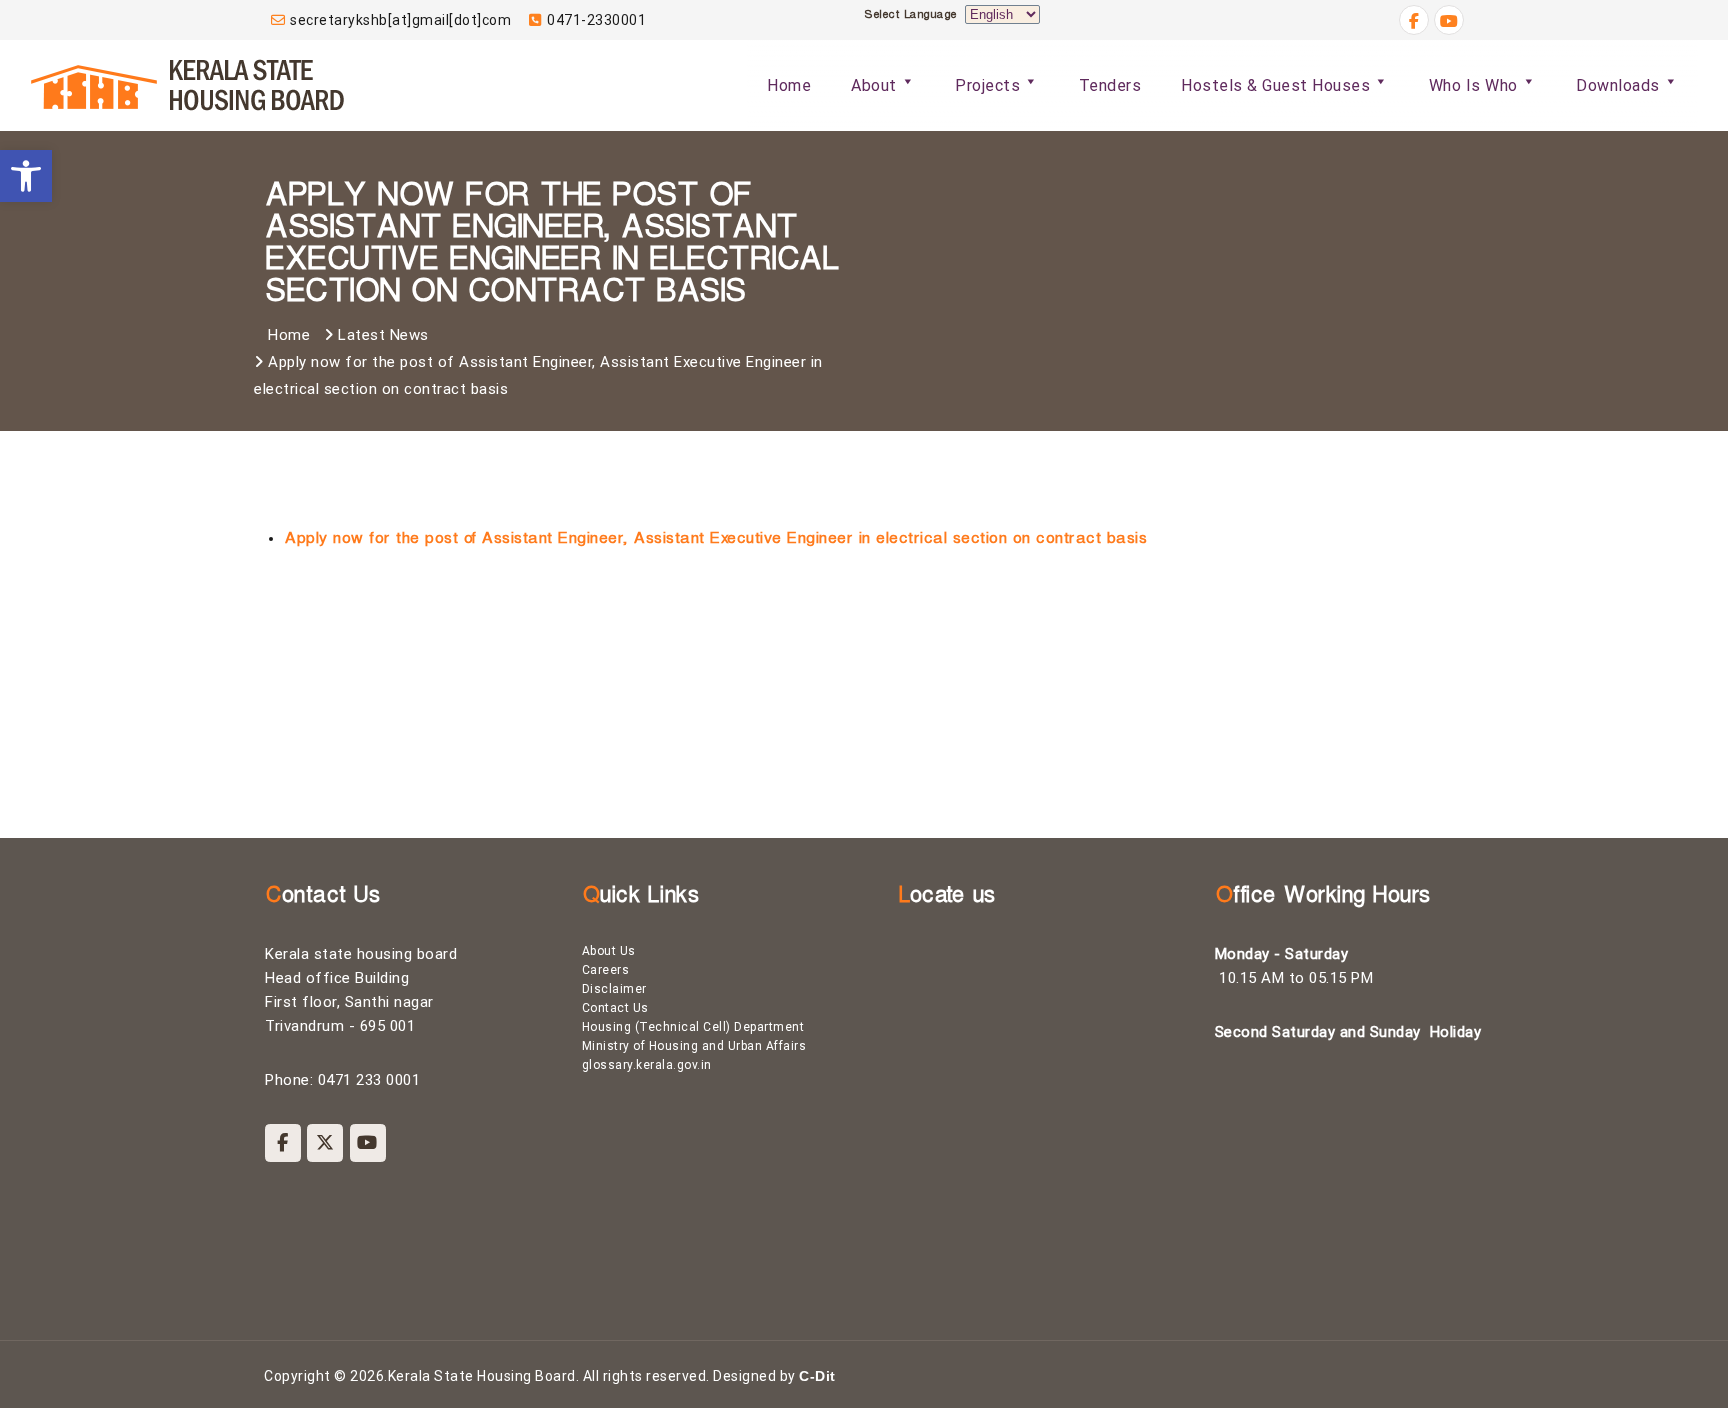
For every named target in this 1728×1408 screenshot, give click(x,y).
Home (789, 85)
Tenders (1110, 85)
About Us (609, 951)
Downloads (1618, 85)
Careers (606, 970)
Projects (987, 85)
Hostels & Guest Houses (1275, 85)
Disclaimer (614, 989)
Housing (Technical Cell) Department (693, 1027)
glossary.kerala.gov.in (647, 1065)
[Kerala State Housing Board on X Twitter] (325, 1143)
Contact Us (615, 1008)
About (874, 85)
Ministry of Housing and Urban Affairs (694, 1046)
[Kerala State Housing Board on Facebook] (283, 1143)
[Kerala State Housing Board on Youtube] (368, 1143)
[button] (26, 176)
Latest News (383, 335)
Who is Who (1473, 85)
